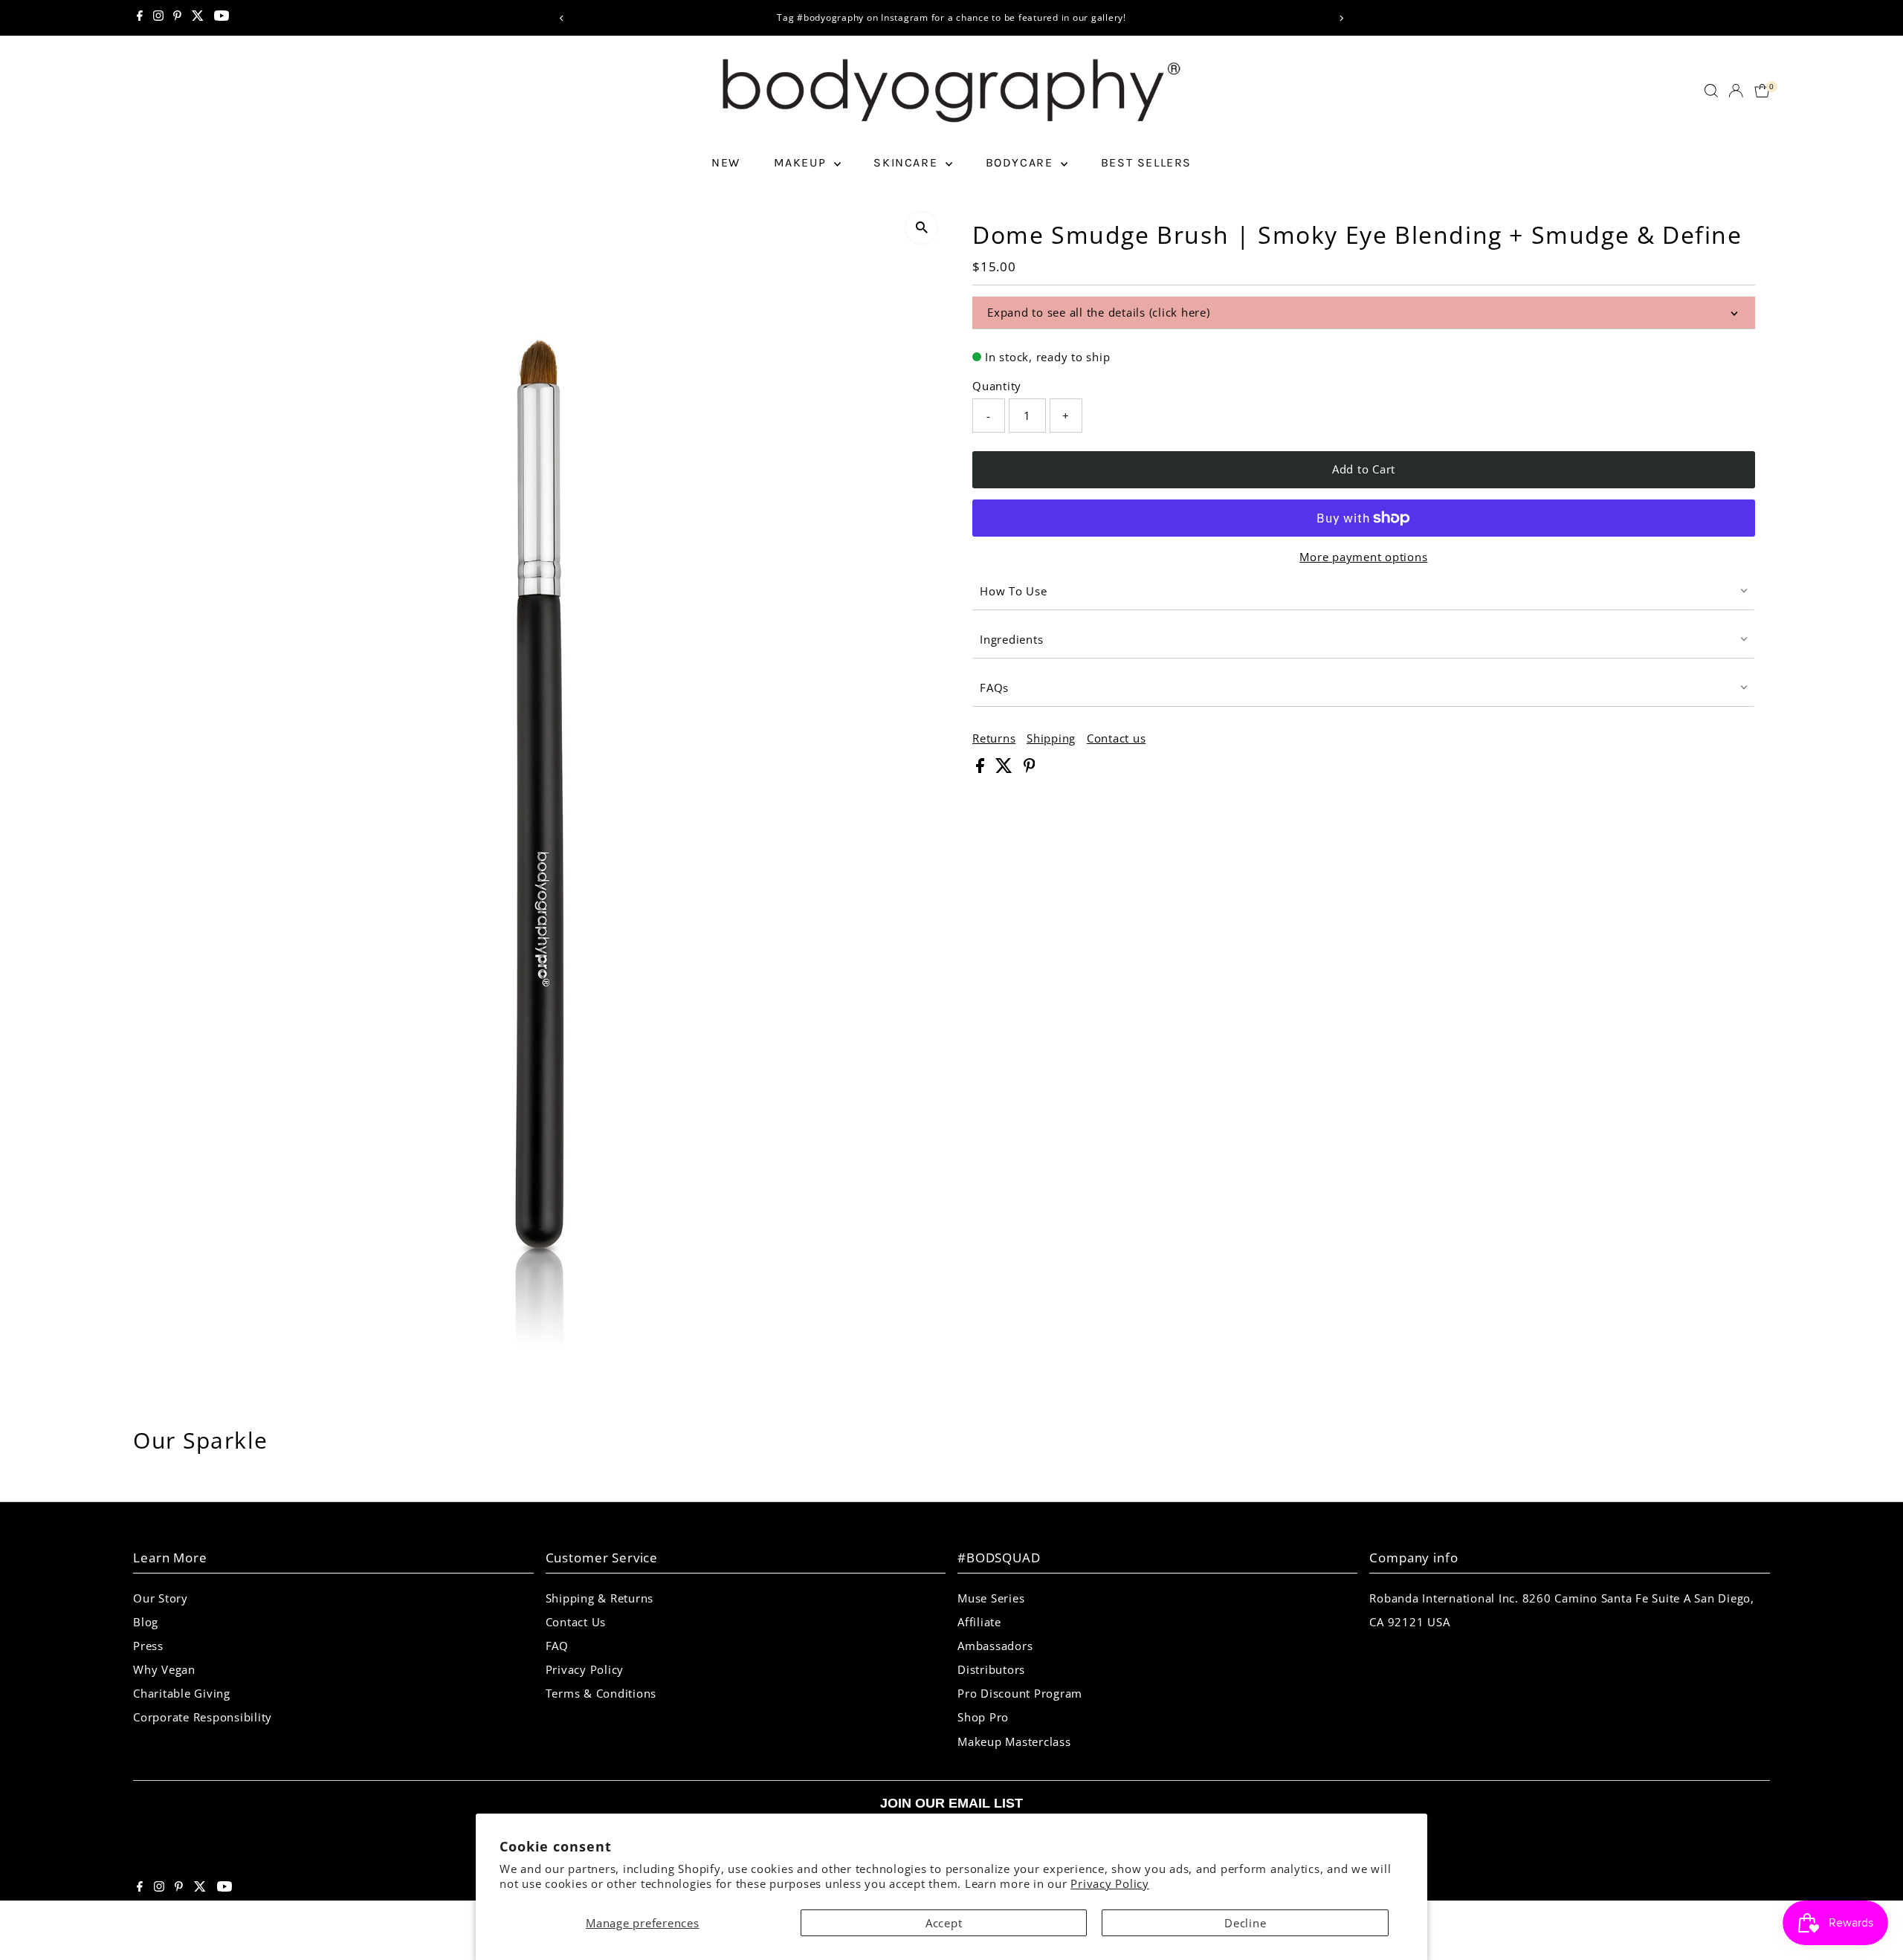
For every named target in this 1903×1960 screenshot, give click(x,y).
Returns (994, 738)
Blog (146, 1622)
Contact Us (576, 1622)
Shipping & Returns (600, 1598)
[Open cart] (1762, 91)
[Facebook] (140, 18)
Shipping (1051, 738)
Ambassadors (995, 1646)
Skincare (907, 162)
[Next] (1341, 18)
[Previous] (562, 18)
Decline (1245, 1923)
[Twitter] (198, 18)
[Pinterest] (177, 18)
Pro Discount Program (1020, 1693)
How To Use (1014, 591)
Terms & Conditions (601, 1693)
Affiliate (979, 1622)
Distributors (991, 1669)
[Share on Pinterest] (1030, 769)
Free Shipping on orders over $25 (962, 17)
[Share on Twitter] (1006, 769)
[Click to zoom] (921, 228)
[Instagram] (158, 18)
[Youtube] (222, 18)
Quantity (997, 386)
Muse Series (991, 1598)
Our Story (161, 1598)
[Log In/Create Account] (1736, 91)
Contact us (1117, 738)
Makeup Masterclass (1014, 1741)
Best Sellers (1146, 162)
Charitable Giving (182, 1693)
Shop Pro (983, 1717)
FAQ (557, 1646)
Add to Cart (1364, 469)
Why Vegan (164, 1669)
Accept (944, 1923)
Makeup (802, 162)
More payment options (1363, 557)
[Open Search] (1711, 91)
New (726, 162)
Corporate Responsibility (203, 1717)
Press (148, 1646)
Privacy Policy (1110, 1883)
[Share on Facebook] (982, 769)
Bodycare (1021, 162)
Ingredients (1011, 639)
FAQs (994, 688)
